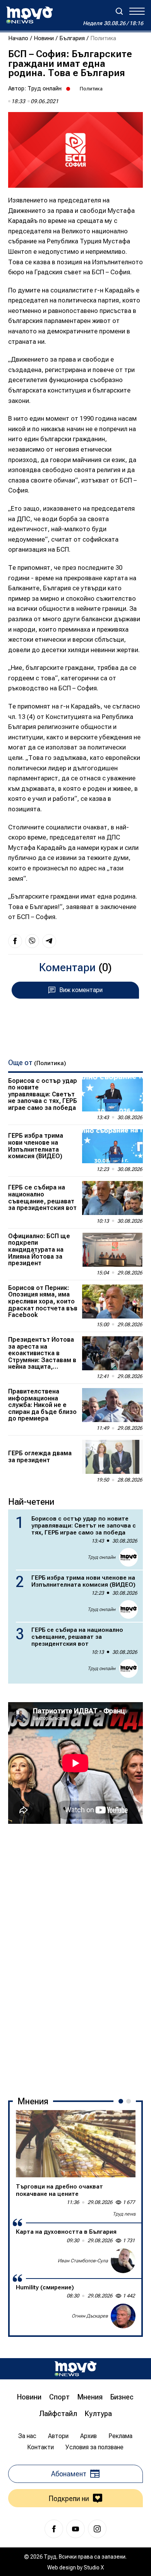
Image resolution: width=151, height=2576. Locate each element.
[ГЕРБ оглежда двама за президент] (112, 1457)
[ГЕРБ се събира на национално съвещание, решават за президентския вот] (112, 1198)
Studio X (94, 2568)
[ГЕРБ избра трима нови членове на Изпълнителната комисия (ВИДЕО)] (112, 1146)
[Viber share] (32, 941)
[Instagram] (97, 2529)
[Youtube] (75, 2529)
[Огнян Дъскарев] (123, 2316)
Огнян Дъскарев (90, 2316)
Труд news (124, 2214)
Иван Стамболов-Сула (83, 2261)
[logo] (29, 15)
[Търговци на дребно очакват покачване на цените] (76, 2144)
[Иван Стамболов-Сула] (123, 2261)
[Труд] (75, 2369)
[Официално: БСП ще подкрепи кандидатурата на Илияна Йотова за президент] (112, 1250)
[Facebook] (54, 2529)
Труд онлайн (45, 88)
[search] (119, 11)
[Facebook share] (15, 941)
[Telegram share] (49, 941)
